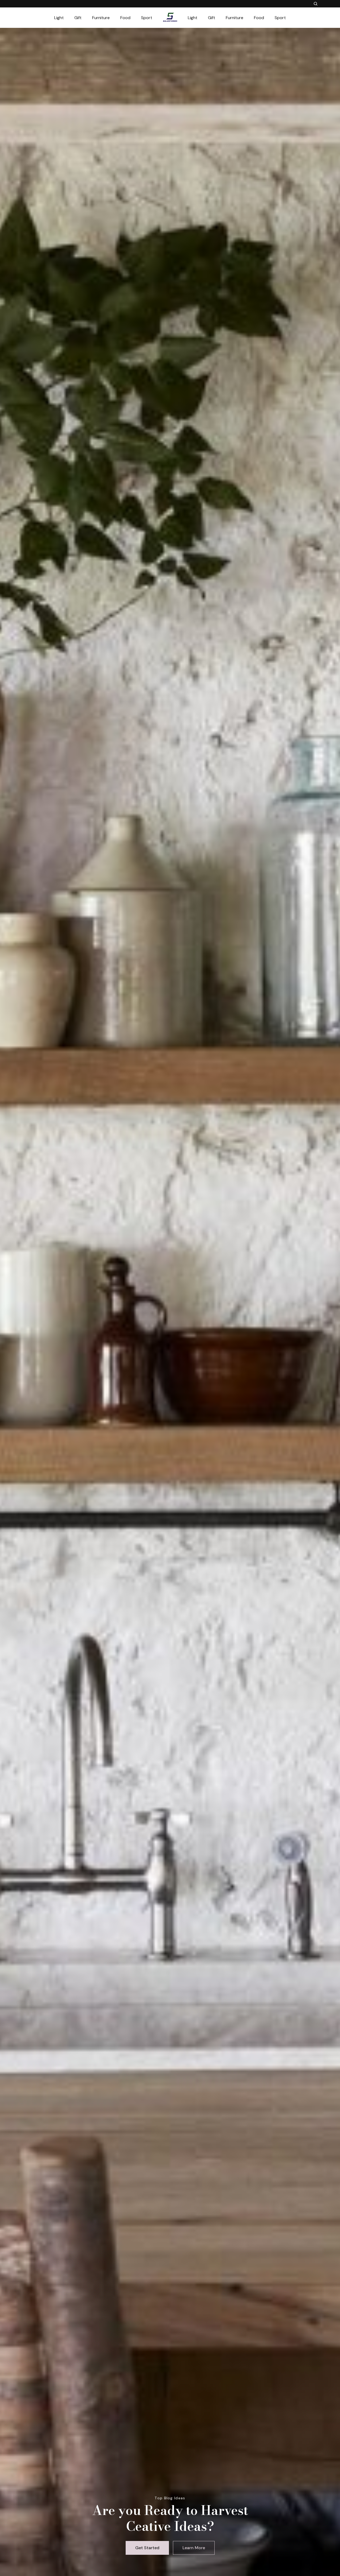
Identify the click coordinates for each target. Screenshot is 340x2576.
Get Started (147, 2548)
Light (59, 18)
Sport (147, 18)
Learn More (194, 2548)
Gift (78, 18)
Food (125, 18)
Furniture (101, 18)
